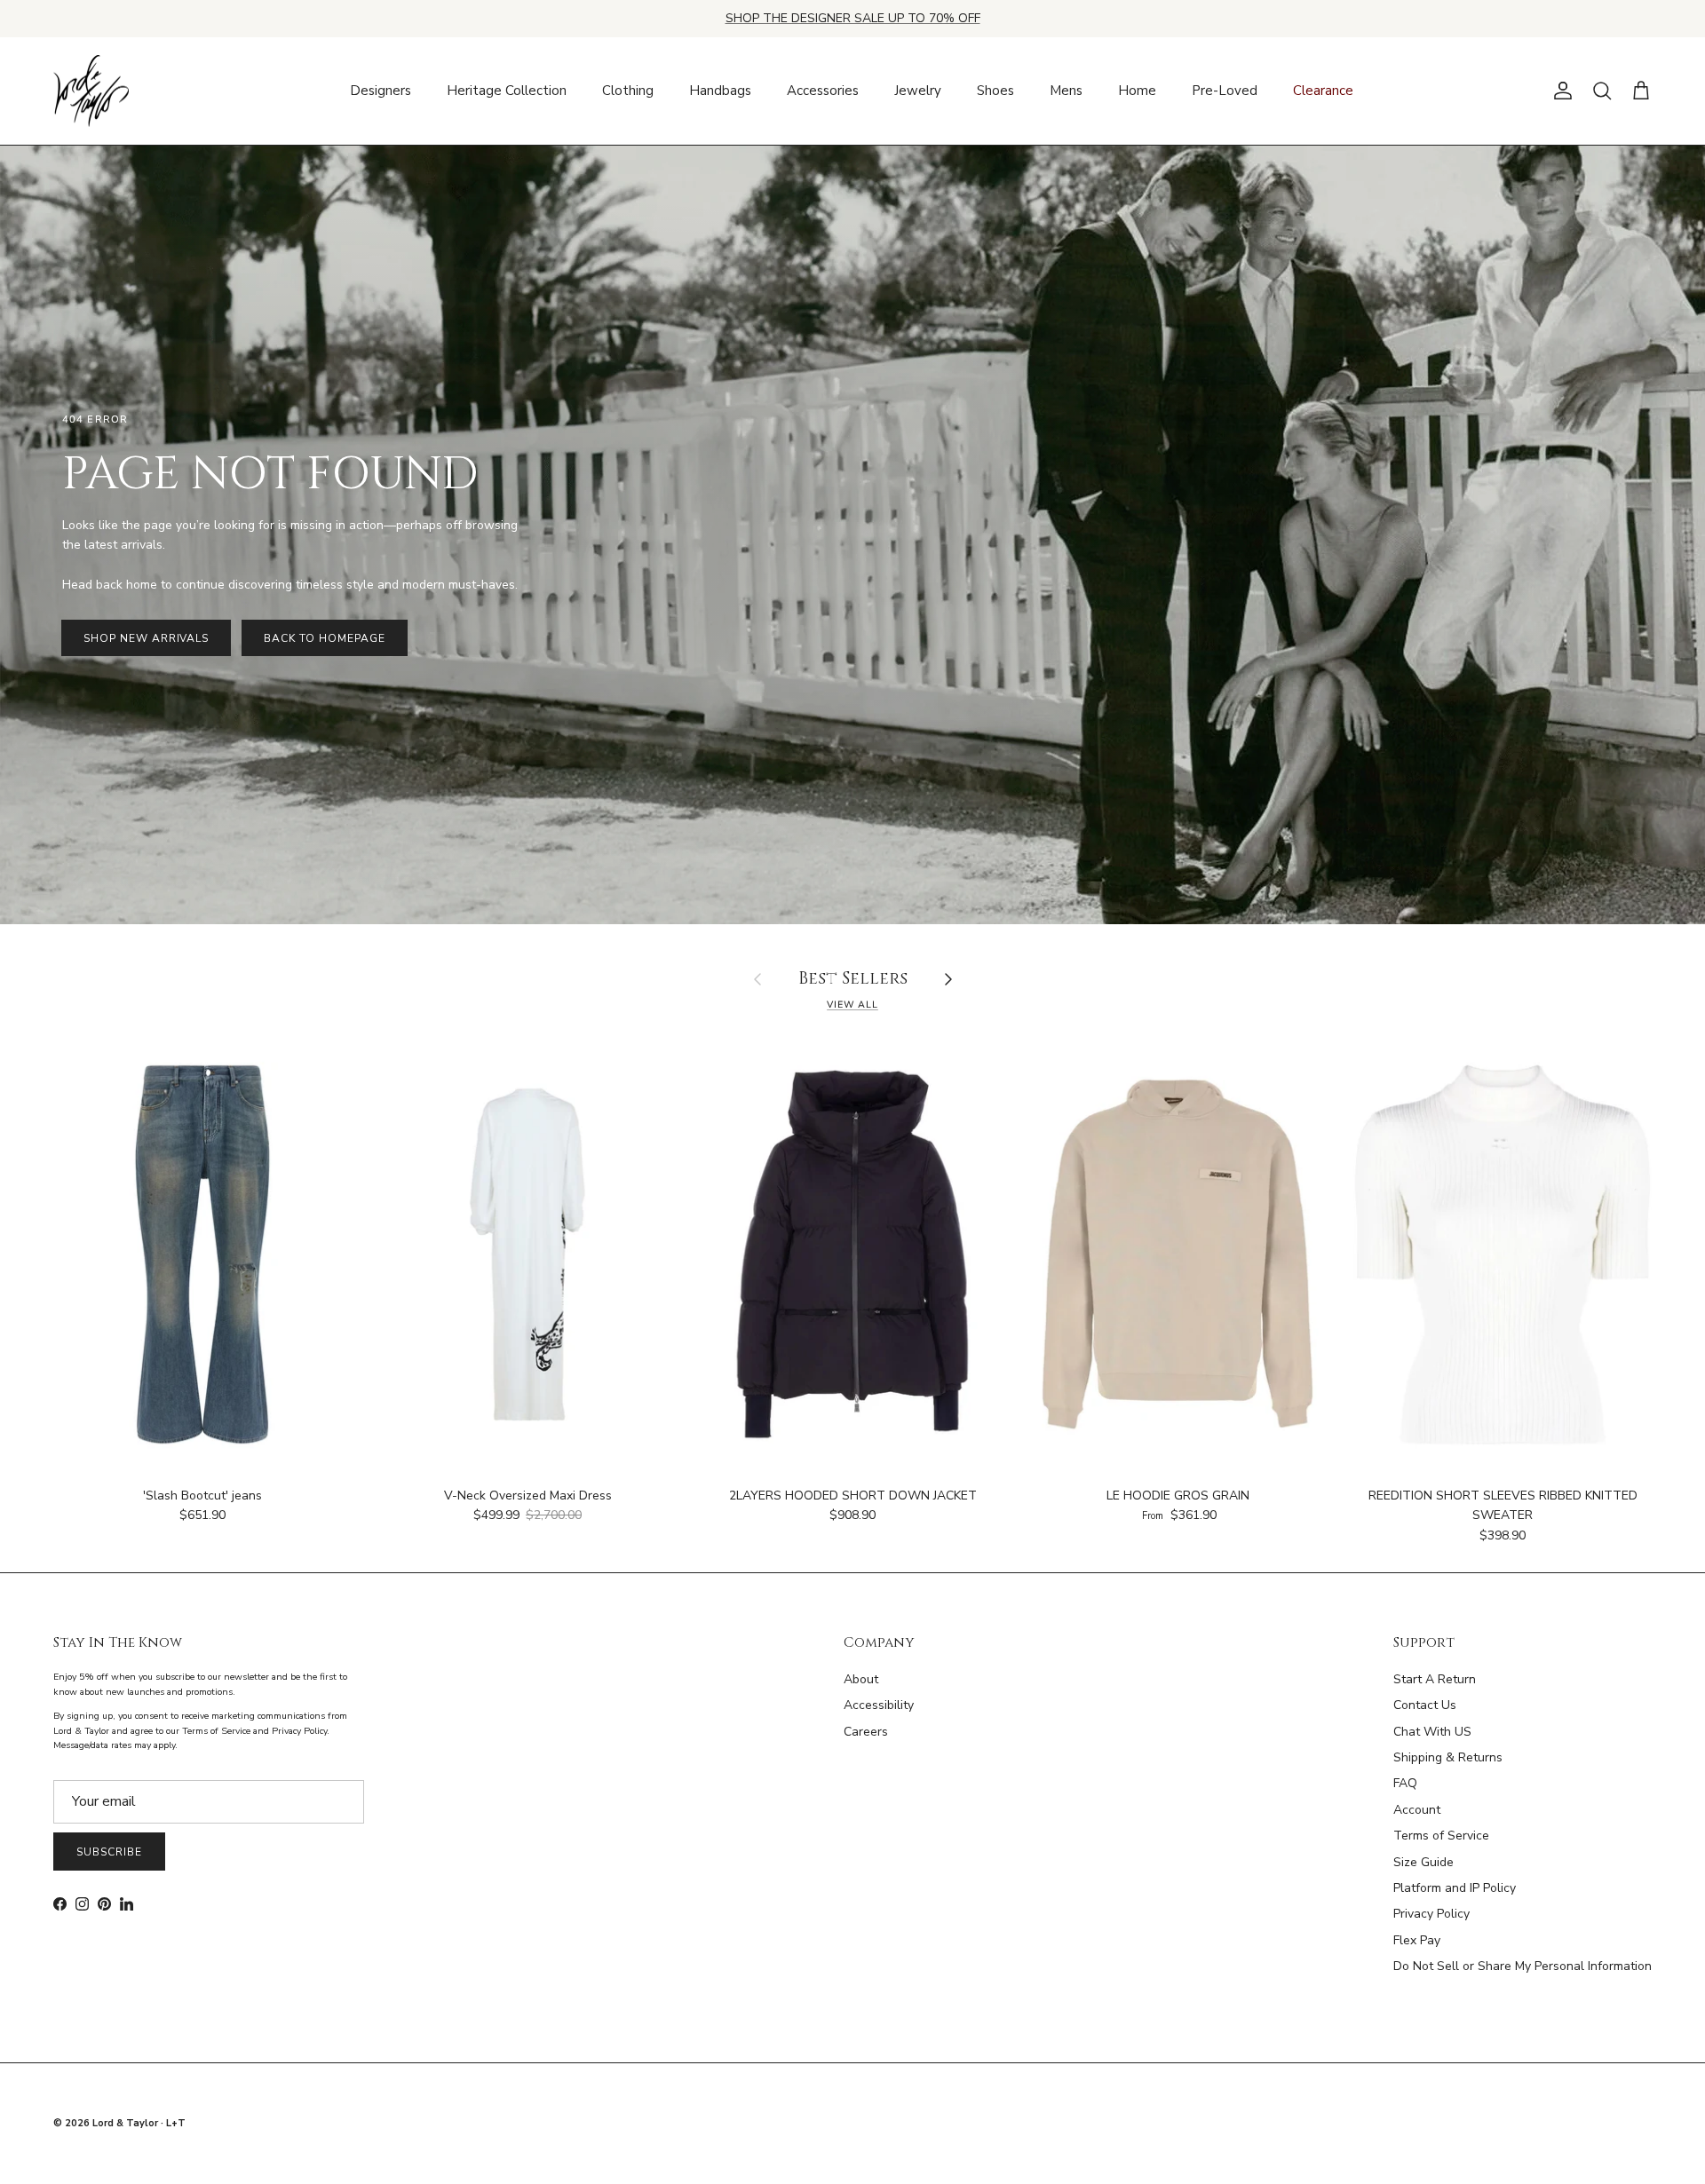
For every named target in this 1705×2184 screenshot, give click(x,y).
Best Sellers (853, 980)
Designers (381, 91)
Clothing (628, 91)
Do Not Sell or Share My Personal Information (1523, 1966)
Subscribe (109, 1852)
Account (1417, 1810)
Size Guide (1423, 1862)
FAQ (1405, 1783)
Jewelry (918, 91)
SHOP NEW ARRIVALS (146, 638)
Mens (1066, 91)
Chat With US (1432, 1732)
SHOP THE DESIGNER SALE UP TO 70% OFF (853, 18)
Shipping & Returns (1448, 1757)
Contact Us (1425, 1705)
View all (852, 1005)
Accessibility (879, 1705)
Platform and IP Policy (1455, 1888)
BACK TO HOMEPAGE (324, 638)
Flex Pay (1417, 1940)
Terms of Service (1441, 1836)
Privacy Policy (1431, 1914)
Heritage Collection (507, 91)
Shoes (995, 91)
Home (1137, 91)
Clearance (1323, 91)
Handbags (720, 91)
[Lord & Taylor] (91, 91)
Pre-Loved (1225, 91)
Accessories (823, 91)
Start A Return (1435, 1679)
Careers (866, 1732)
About (861, 1679)
